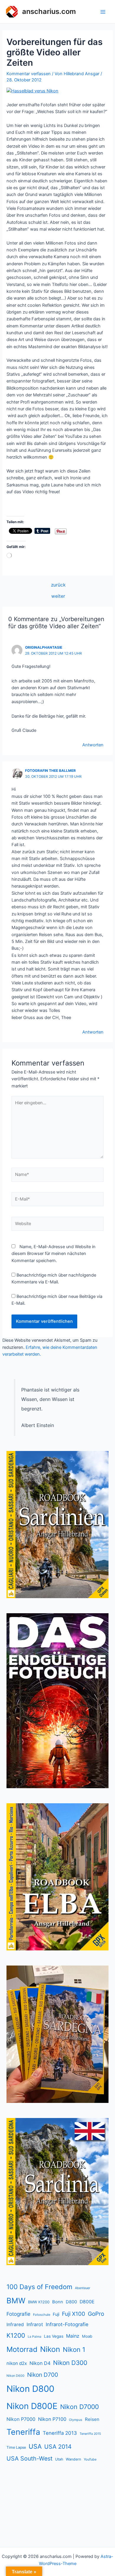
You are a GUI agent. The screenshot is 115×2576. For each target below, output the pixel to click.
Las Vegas (54, 2336)
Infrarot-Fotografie (67, 2324)
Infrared (15, 2324)
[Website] (57, 1225)
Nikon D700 (43, 2375)
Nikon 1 (74, 2350)
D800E (87, 2302)
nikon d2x (17, 2363)
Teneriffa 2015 (90, 2434)
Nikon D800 (30, 2389)
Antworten (93, 745)
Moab (87, 2336)
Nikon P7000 (21, 2419)
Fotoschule (42, 2315)
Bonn (58, 2302)
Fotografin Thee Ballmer (50, 771)
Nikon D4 (40, 2363)
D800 (71, 2302)
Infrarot (35, 2324)
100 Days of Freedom (39, 2287)
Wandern (73, 2459)
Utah (59, 2459)
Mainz (73, 2336)
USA (35, 2446)
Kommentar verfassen (29, 74)
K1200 (16, 2335)
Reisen (92, 2419)
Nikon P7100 (52, 2419)
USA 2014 (58, 2447)
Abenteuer (83, 2288)
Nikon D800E (32, 2406)
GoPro (96, 2314)
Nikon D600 (15, 2376)
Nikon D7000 (79, 2407)
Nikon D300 (70, 2363)
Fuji (56, 2314)
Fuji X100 (74, 2314)
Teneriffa (23, 2432)
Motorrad (22, 2349)
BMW (16, 2301)
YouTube (90, 2459)
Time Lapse (16, 2447)
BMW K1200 (39, 2302)
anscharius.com (49, 11)
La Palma (34, 2337)
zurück (58, 585)
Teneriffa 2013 (60, 2433)
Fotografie (18, 2314)
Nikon (50, 2349)
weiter (58, 596)
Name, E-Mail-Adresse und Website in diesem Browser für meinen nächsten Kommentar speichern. (54, 1254)
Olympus (76, 2420)
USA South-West (29, 2458)
